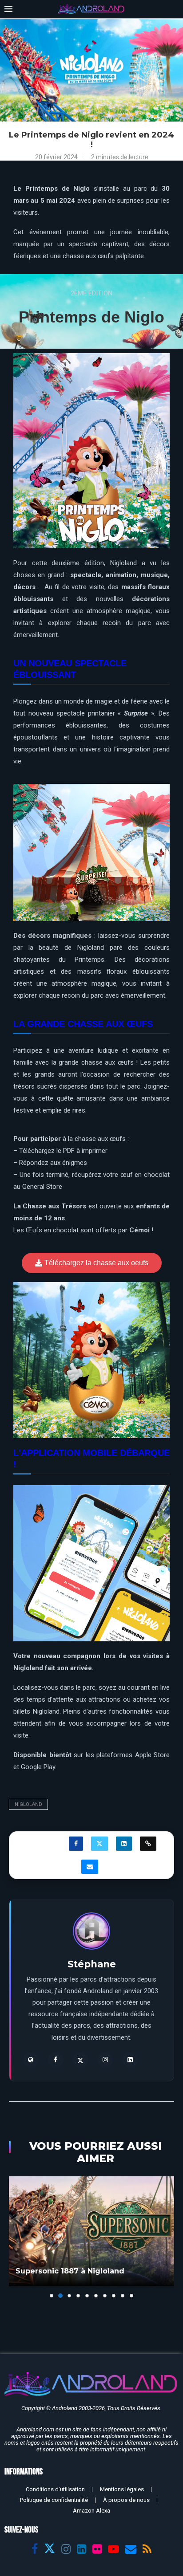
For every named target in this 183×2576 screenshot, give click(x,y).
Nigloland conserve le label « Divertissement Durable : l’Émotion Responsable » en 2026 (82, 2261)
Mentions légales (122, 2489)
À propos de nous (126, 2500)
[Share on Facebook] (76, 1844)
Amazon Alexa (91, 2511)
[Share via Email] (90, 1867)
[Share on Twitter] (99, 1844)
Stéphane (92, 1964)
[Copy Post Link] (148, 1844)
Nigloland (28, 1804)
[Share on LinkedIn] (124, 1844)
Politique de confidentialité (54, 2500)
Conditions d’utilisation (55, 2489)
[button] (16, 2237)
